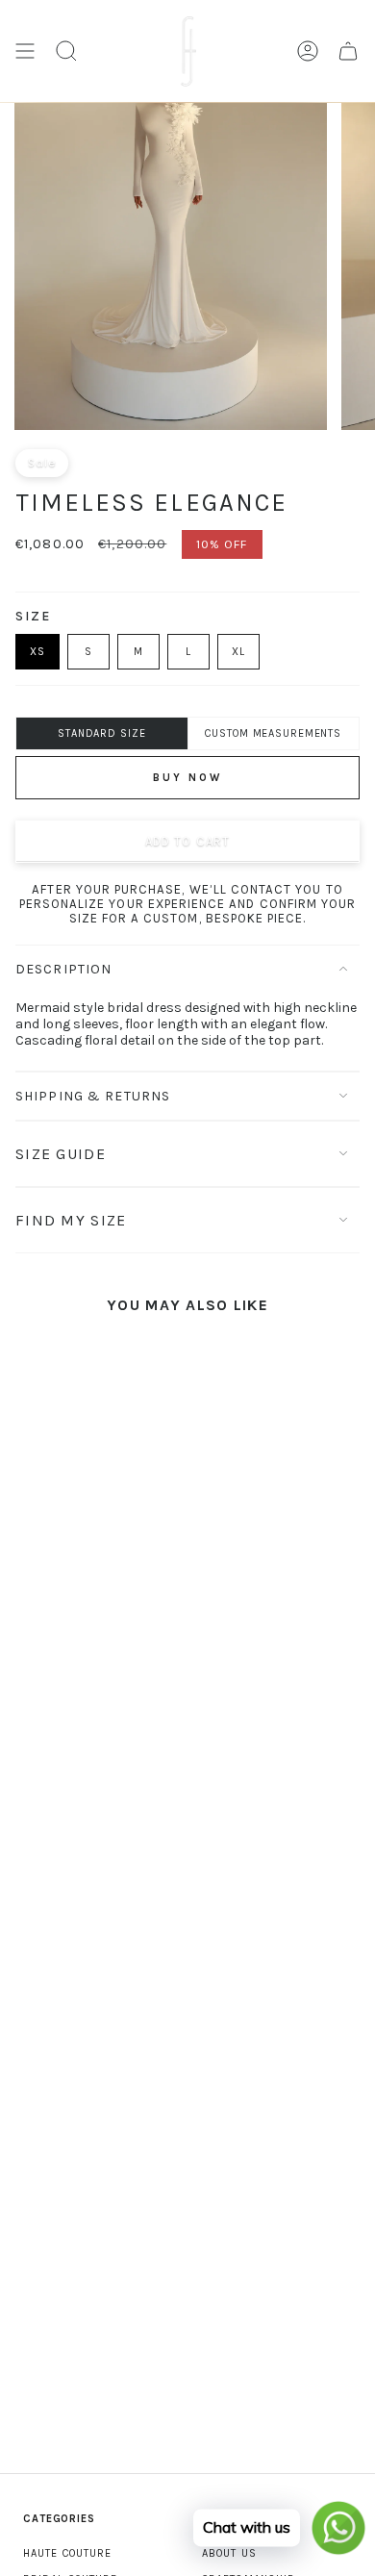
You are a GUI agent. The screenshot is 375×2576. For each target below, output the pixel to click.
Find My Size (71, 1220)
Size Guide (61, 1154)
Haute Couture (67, 2553)
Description (63, 969)
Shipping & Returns (93, 1096)
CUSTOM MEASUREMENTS (273, 733)
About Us (229, 2553)
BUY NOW (187, 778)
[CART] (348, 51)
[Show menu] (25, 51)
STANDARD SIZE (101, 733)
